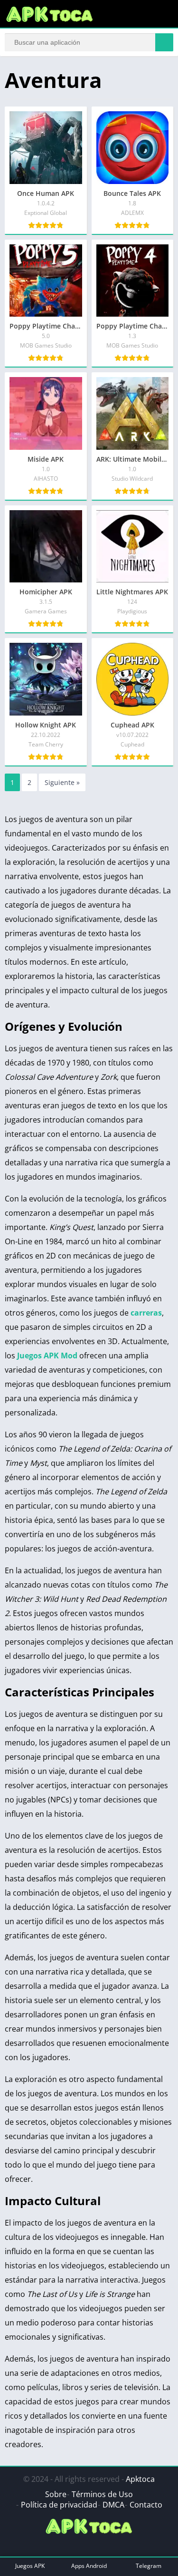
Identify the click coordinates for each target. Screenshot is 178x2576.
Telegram (149, 2566)
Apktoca (140, 2479)
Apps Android (89, 2566)
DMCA (113, 2505)
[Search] (164, 42)
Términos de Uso (102, 2494)
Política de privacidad (59, 2505)
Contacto (146, 2505)
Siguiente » (62, 782)
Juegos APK (30, 2566)
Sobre (56, 2494)
